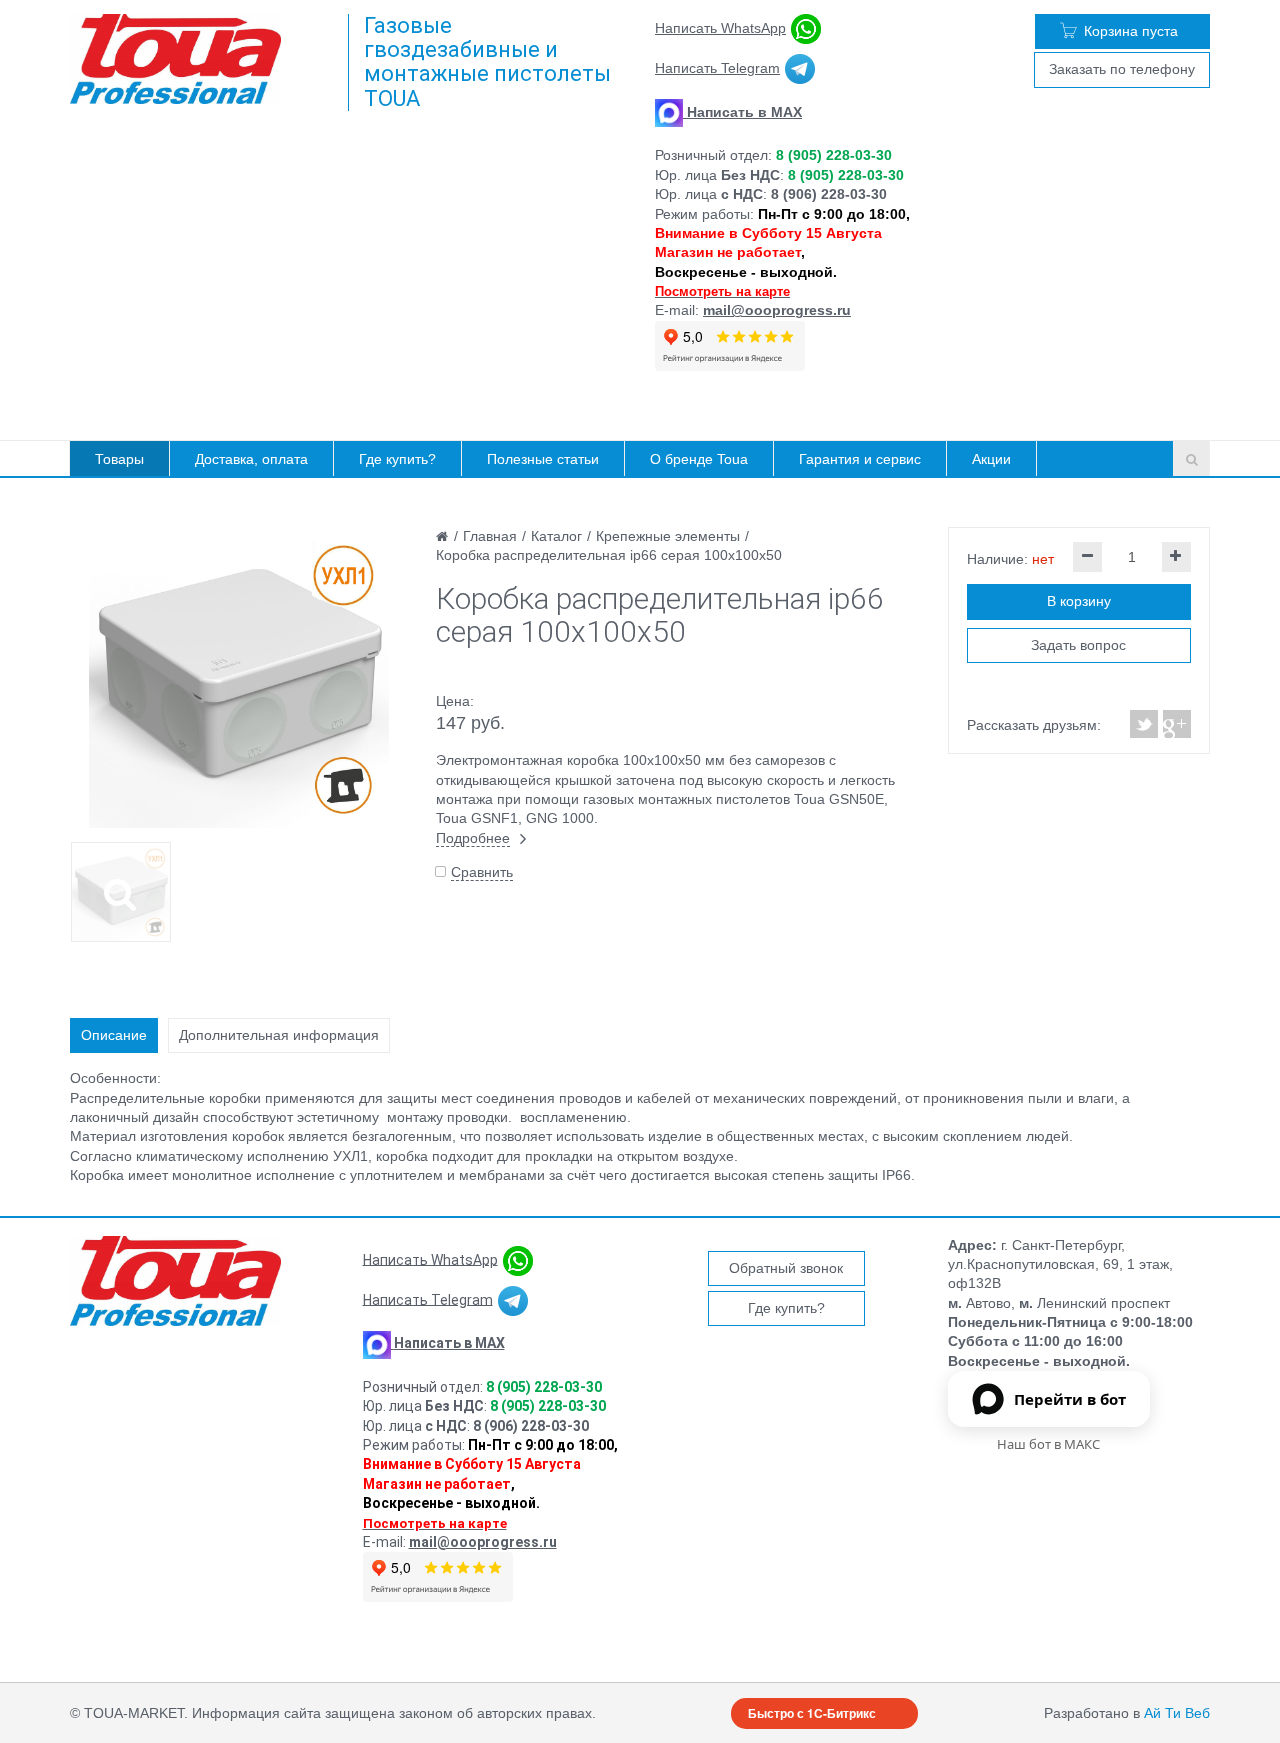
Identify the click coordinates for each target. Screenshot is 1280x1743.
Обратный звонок (786, 1268)
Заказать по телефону (1122, 69)
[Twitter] (1144, 724)
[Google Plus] (1176, 724)
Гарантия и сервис (860, 459)
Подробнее (473, 838)
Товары (119, 459)
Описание (114, 1035)
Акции (991, 459)
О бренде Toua (699, 459)
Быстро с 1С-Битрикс (812, 1713)
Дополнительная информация (279, 1035)
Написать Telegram (717, 68)
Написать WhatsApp (720, 28)
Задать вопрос (1078, 645)
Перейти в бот (1070, 1399)
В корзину (1079, 601)
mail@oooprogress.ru (777, 310)
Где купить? (397, 459)
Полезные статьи (543, 459)
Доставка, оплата (251, 459)
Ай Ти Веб (1177, 1713)
